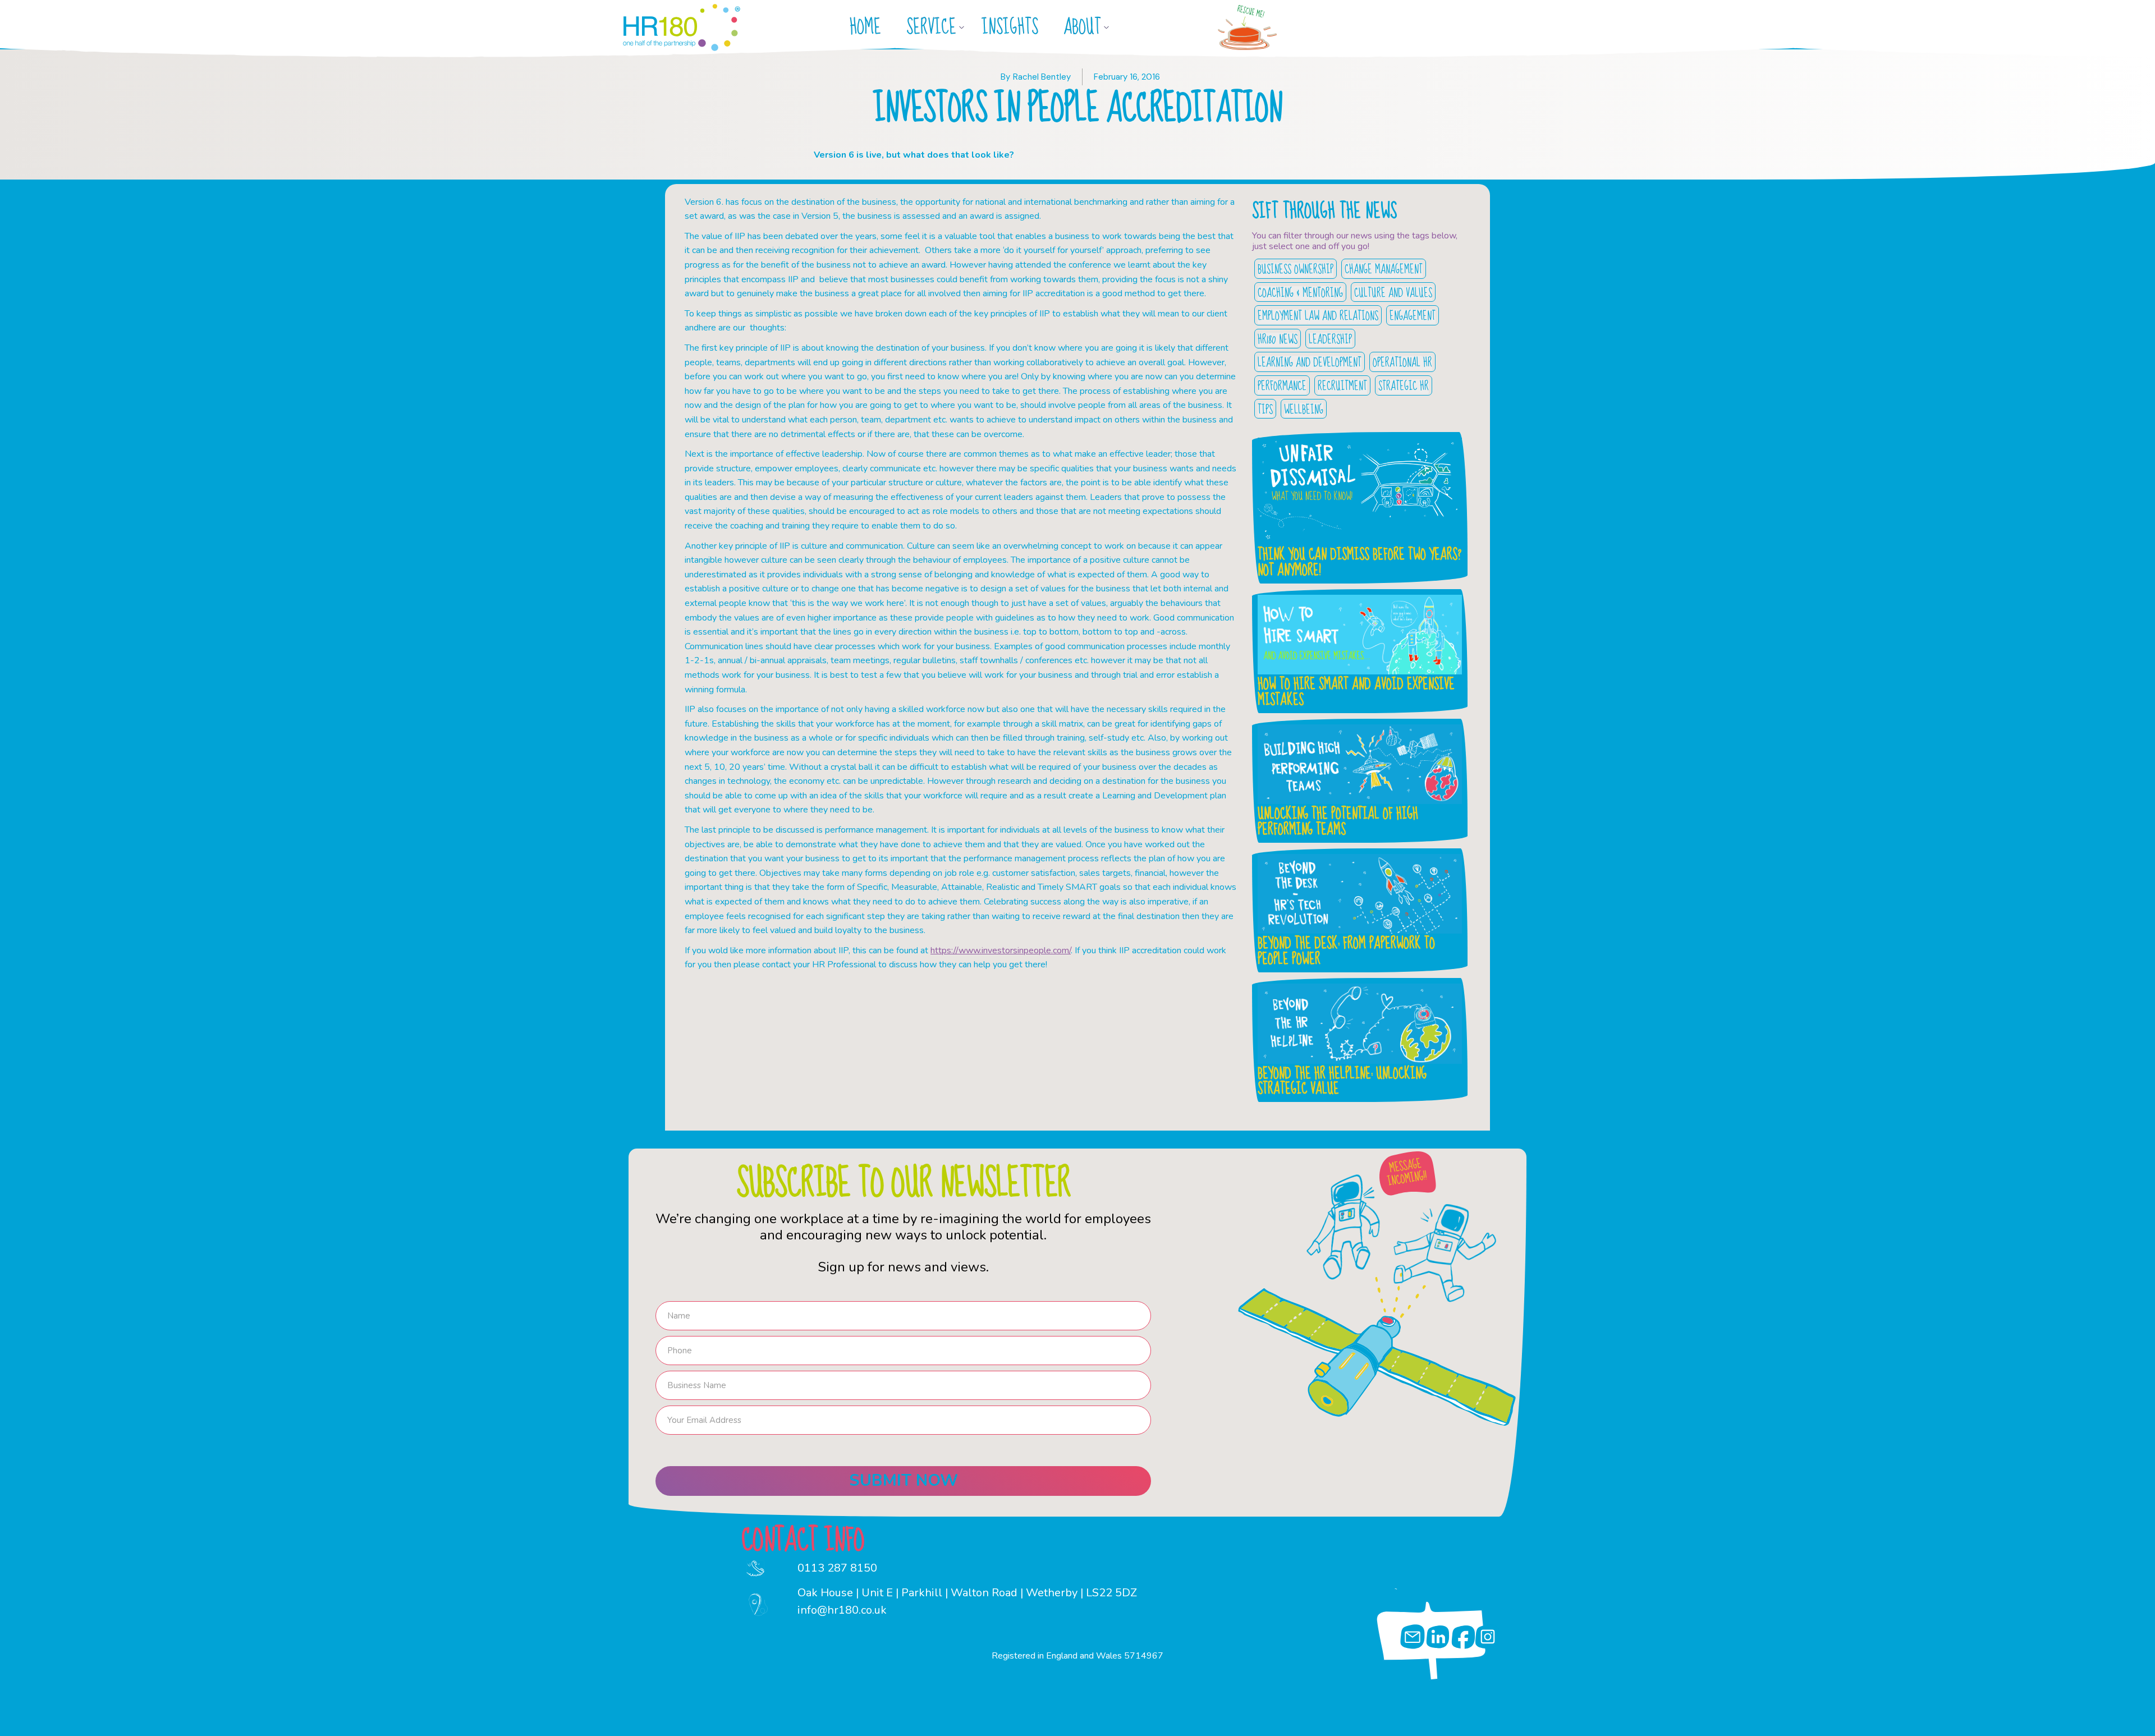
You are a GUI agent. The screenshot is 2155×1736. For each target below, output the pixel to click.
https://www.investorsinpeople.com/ (1001, 950)
